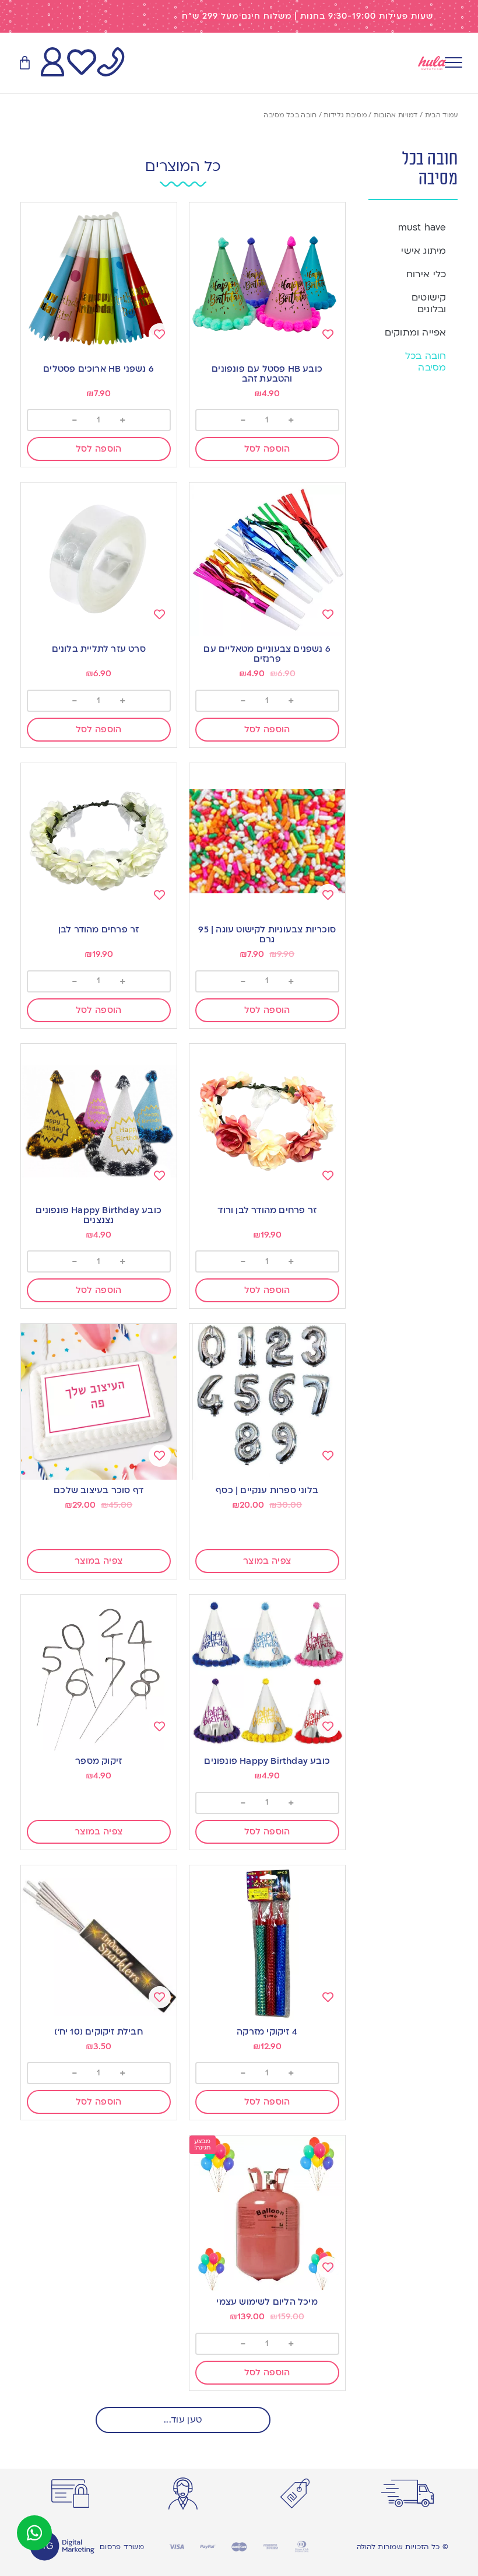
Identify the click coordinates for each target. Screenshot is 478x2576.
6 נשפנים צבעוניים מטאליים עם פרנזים (267, 654)
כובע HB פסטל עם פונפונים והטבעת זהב (267, 374)
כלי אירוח (426, 274)
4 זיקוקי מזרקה (267, 2032)
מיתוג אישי (423, 251)
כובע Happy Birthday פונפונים (267, 1761)
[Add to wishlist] (328, 334)
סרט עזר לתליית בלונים (99, 649)
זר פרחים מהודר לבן (99, 929)
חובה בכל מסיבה (426, 362)
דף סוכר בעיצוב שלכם (99, 1490)
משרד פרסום (122, 2547)
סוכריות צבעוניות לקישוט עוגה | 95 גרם (267, 934)
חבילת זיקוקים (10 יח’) (98, 2032)
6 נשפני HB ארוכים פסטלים (99, 369)
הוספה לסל (267, 449)
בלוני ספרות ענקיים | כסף (267, 1490)
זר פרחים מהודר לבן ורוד (267, 1210)
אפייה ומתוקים (416, 333)
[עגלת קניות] (25, 63)
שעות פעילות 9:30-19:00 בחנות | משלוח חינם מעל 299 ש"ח (307, 16)
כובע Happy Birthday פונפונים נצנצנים (99, 1215)
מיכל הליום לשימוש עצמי (267, 2302)
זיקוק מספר (99, 1761)
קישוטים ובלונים (429, 303)
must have (422, 228)
